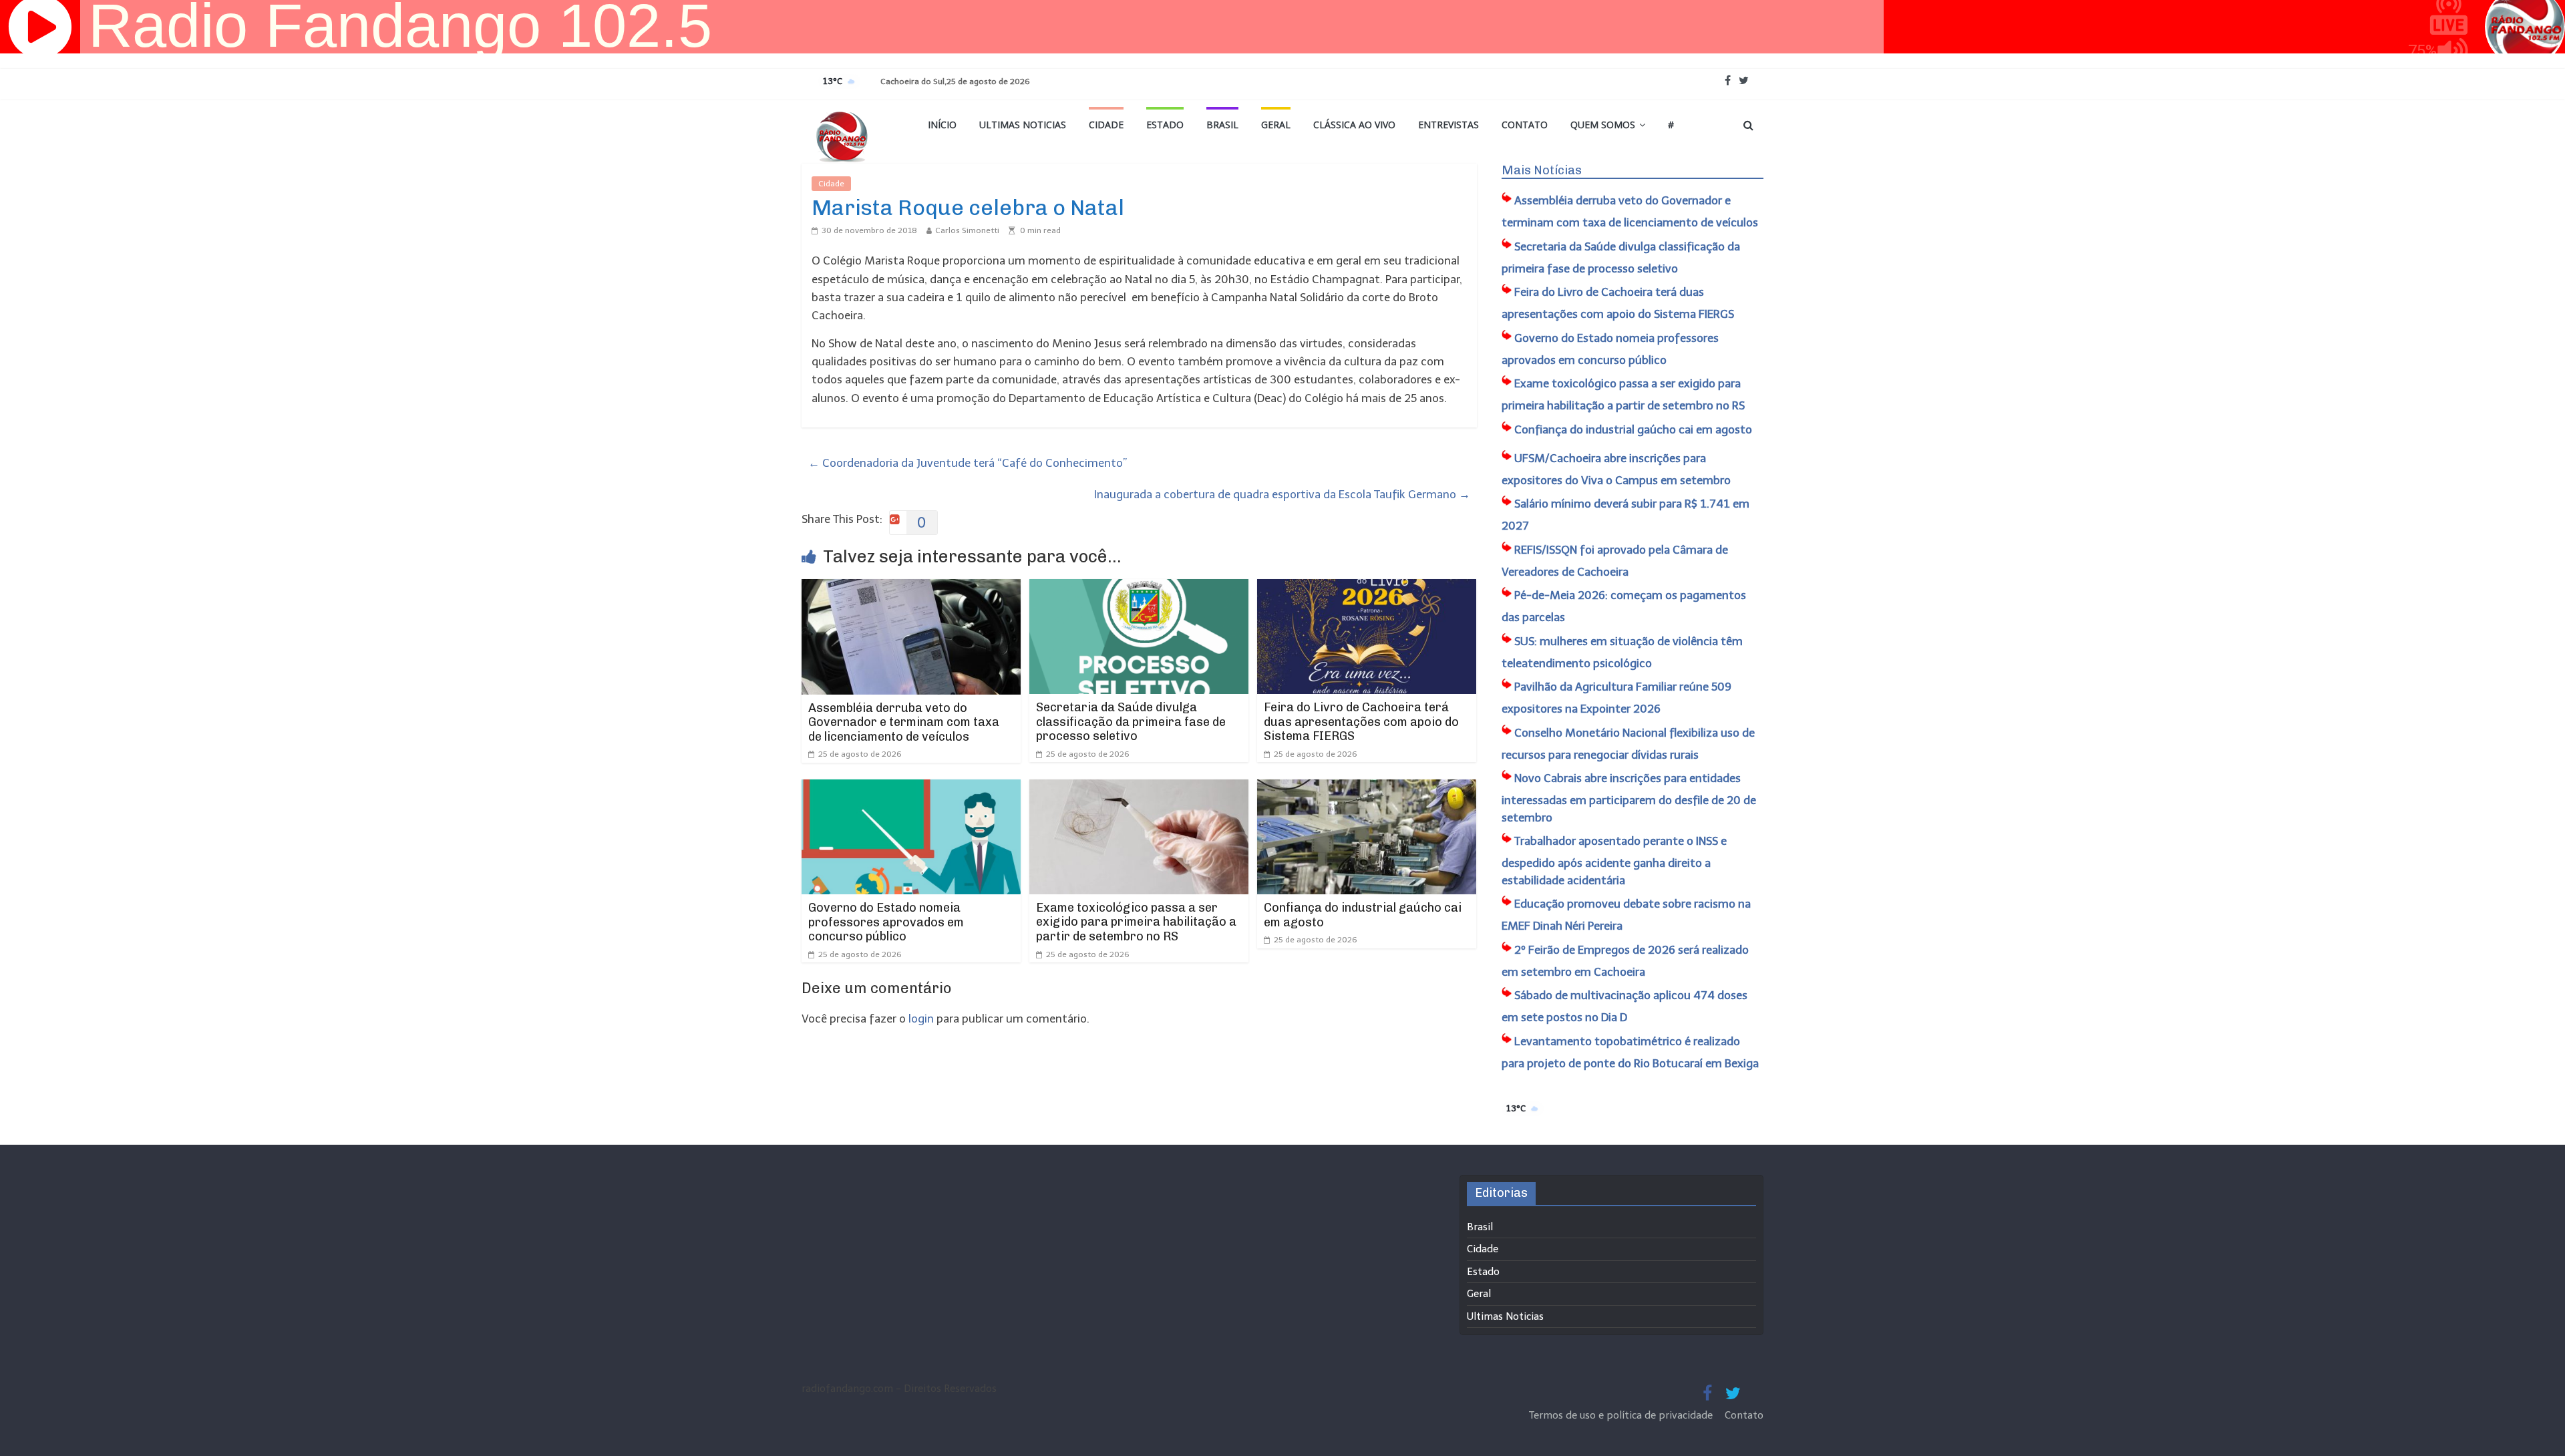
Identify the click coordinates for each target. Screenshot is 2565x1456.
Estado (1165, 125)
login (921, 1019)
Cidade (1106, 125)
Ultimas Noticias (1023, 125)
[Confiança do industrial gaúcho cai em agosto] (1367, 788)
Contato (1525, 125)
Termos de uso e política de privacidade (1622, 1415)
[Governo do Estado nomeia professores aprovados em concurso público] (911, 788)
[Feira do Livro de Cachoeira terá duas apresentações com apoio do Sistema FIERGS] (1367, 588)
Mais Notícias (1542, 170)
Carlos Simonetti (967, 230)
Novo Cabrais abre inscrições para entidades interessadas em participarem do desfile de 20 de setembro (1629, 798)
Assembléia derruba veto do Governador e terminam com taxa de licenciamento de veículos (904, 722)
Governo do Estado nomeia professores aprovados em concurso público (886, 922)
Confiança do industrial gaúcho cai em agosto (1363, 915)
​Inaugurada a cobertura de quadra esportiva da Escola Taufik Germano (1282, 494)
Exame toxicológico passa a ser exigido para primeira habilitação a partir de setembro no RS (1136, 922)
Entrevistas (1448, 125)
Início (942, 125)
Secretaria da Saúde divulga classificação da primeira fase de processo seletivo (1131, 722)
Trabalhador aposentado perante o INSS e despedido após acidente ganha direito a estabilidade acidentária (1614, 861)
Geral (1276, 125)
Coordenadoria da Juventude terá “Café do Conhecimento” (968, 463)
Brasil (1222, 125)
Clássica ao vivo (1354, 125)
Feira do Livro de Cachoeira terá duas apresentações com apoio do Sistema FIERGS (1361, 722)
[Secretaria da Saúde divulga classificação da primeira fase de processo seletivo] (1139, 588)
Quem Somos (1603, 125)
